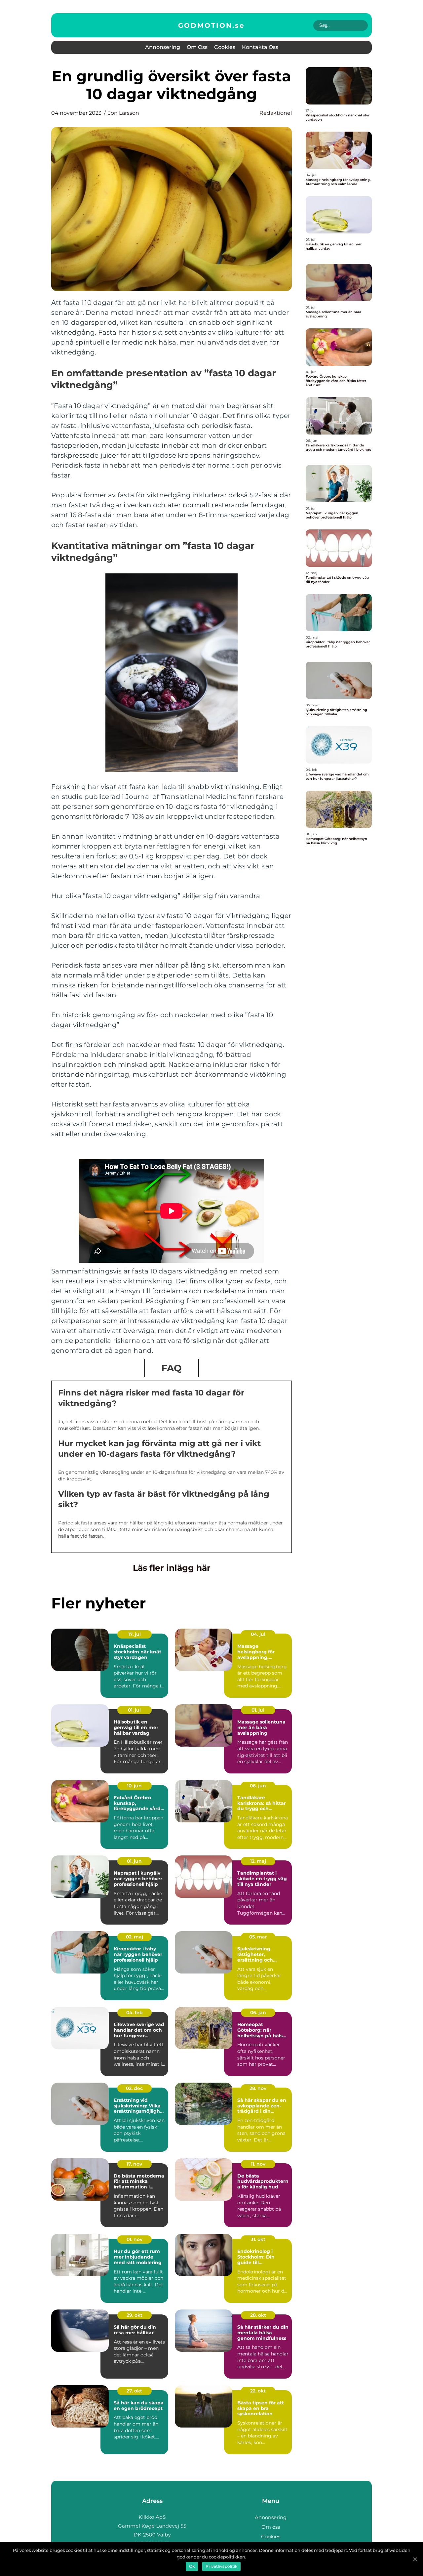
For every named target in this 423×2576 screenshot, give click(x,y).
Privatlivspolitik (221, 2566)
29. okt (135, 2315)
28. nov (258, 2088)
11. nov (258, 2164)
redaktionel (276, 113)
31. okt (258, 2239)
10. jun (134, 1786)
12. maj (258, 1861)
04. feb (135, 2013)
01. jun (134, 1861)
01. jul (134, 1710)
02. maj (135, 1937)
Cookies (225, 47)
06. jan (258, 2013)
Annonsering (163, 47)
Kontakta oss (260, 47)
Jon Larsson (124, 113)
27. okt (134, 2391)
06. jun (258, 1786)
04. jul (258, 1634)
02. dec (134, 2088)
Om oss (197, 47)
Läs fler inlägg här (172, 1568)
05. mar (258, 1937)
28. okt (258, 2315)
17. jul (135, 1634)
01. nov (135, 2239)
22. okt (258, 2391)
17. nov (134, 2164)
